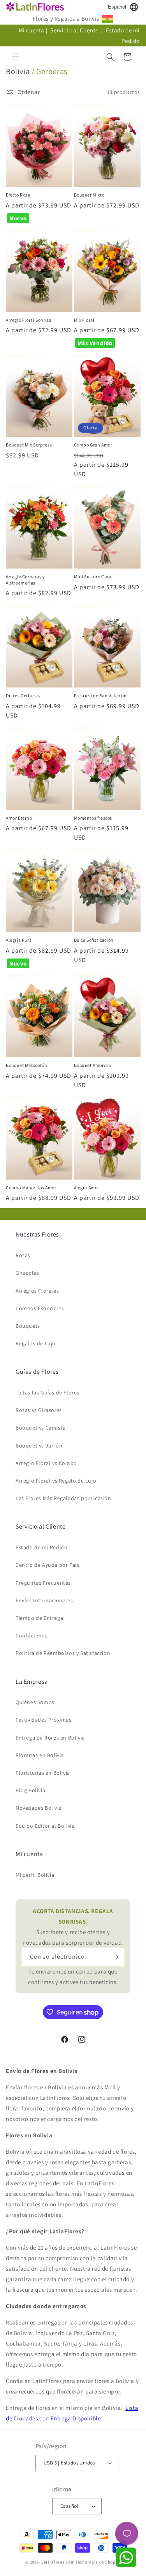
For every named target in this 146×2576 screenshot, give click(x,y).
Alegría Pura (19, 940)
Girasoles (27, 1273)
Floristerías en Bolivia (43, 1773)
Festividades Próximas (44, 1720)
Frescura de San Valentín (100, 695)
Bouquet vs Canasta (41, 1428)
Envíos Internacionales (44, 1600)
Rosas (23, 1255)
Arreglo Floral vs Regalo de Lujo (56, 1481)
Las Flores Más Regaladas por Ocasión (63, 1498)
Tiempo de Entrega (39, 1618)
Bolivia (18, 71)
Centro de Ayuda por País (47, 1565)
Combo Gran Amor (93, 445)
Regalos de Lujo (36, 1343)
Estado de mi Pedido (41, 1547)
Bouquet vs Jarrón (39, 1446)
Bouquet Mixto (89, 195)
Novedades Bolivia (39, 1808)
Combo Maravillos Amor (31, 1188)
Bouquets (28, 1326)
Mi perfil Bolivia (35, 1875)
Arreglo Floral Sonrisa (29, 320)
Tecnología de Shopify (98, 2562)
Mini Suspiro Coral (93, 577)
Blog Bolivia (30, 1790)
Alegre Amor (87, 1188)
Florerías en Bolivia (40, 1755)
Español (117, 7)
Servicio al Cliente (75, 30)
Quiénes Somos (35, 1702)
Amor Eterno (19, 818)
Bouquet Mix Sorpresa (29, 445)
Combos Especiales (40, 1308)
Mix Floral (84, 320)
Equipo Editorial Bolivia (45, 1826)
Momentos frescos (93, 818)
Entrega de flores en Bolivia (50, 1738)
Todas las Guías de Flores (47, 1393)
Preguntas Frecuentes (43, 1583)
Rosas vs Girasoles (39, 1410)
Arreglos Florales (37, 1291)
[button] (16, 57)
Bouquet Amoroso (93, 1065)
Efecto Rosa (18, 195)
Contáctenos (32, 1635)
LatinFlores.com (58, 2562)
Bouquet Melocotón (26, 1065)
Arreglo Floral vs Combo (46, 1463)
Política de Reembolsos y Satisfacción (63, 1653)
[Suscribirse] (115, 1957)
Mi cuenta (32, 30)
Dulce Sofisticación (94, 940)
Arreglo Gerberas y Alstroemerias (26, 580)
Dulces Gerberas (23, 695)
